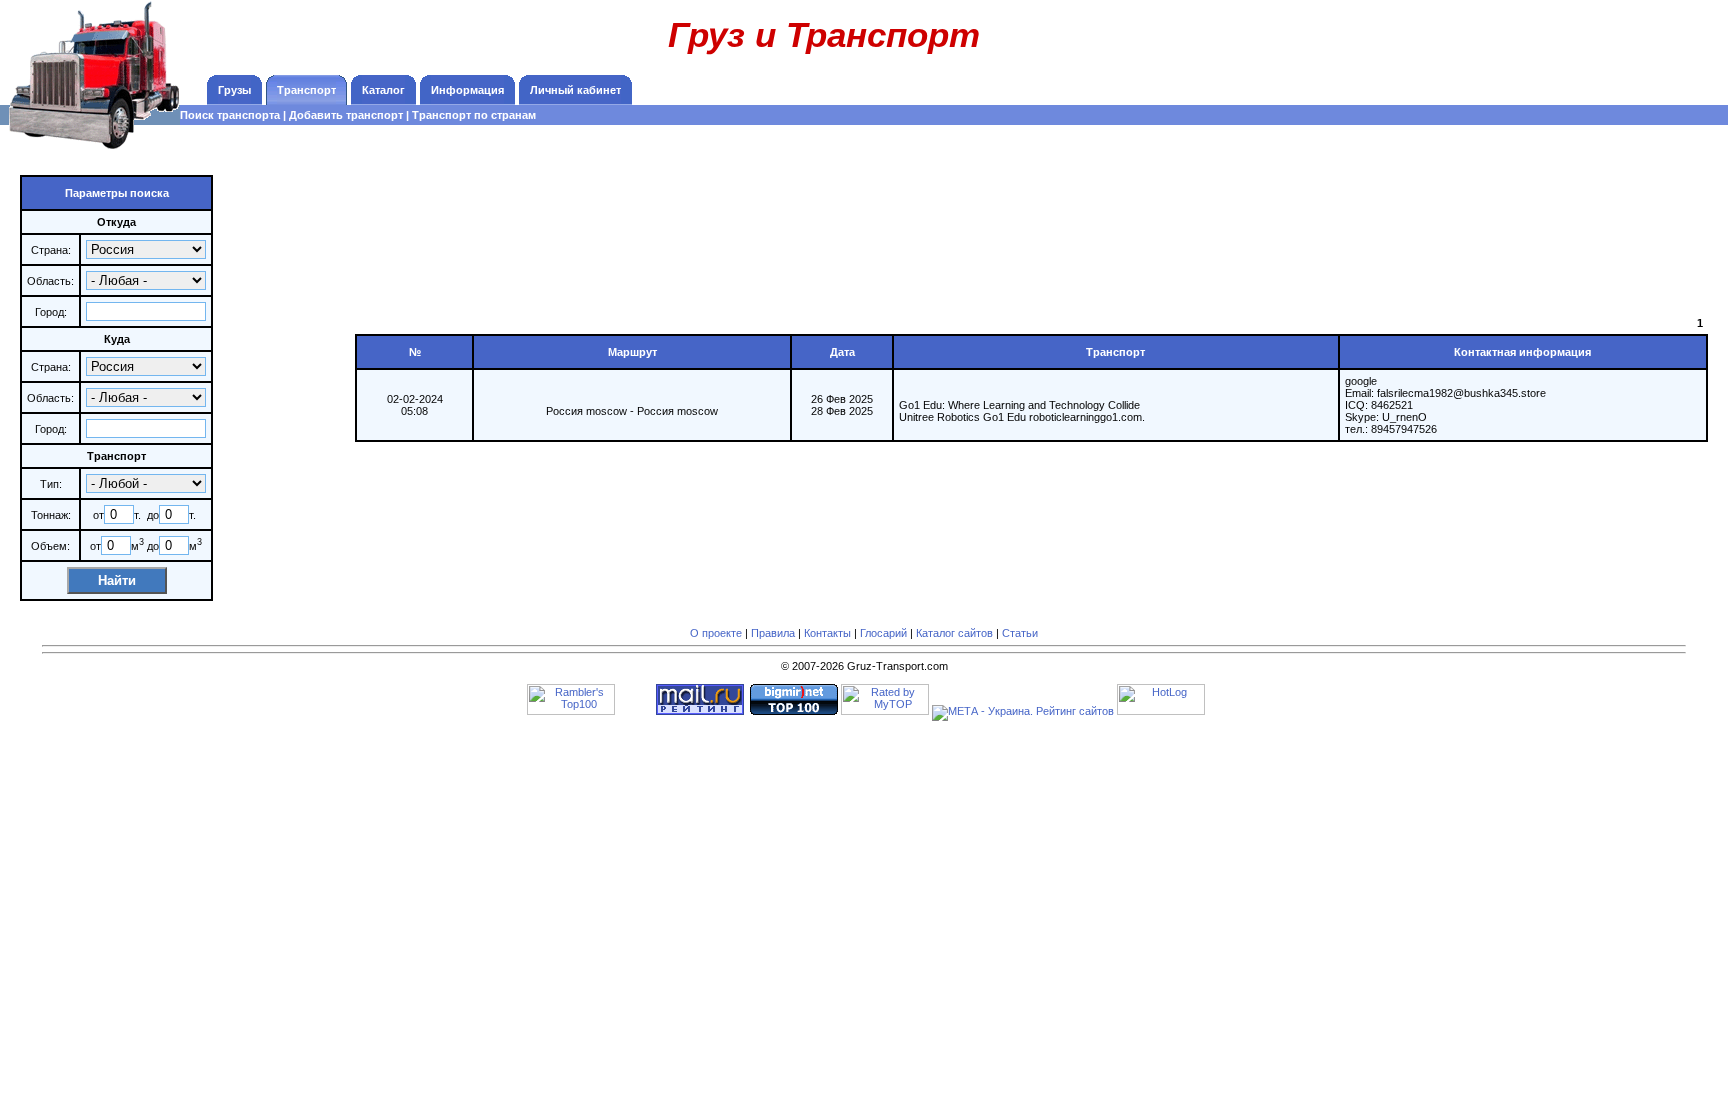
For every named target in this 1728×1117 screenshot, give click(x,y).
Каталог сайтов (954, 633)
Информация (467, 90)
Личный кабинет (575, 90)
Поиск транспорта (230, 115)
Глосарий (883, 633)
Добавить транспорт (346, 115)
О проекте (716, 633)
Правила (773, 633)
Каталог (383, 90)
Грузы (234, 90)
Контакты (827, 633)
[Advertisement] (1588, 45)
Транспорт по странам (474, 115)
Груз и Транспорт (824, 34)
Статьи (1020, 633)
